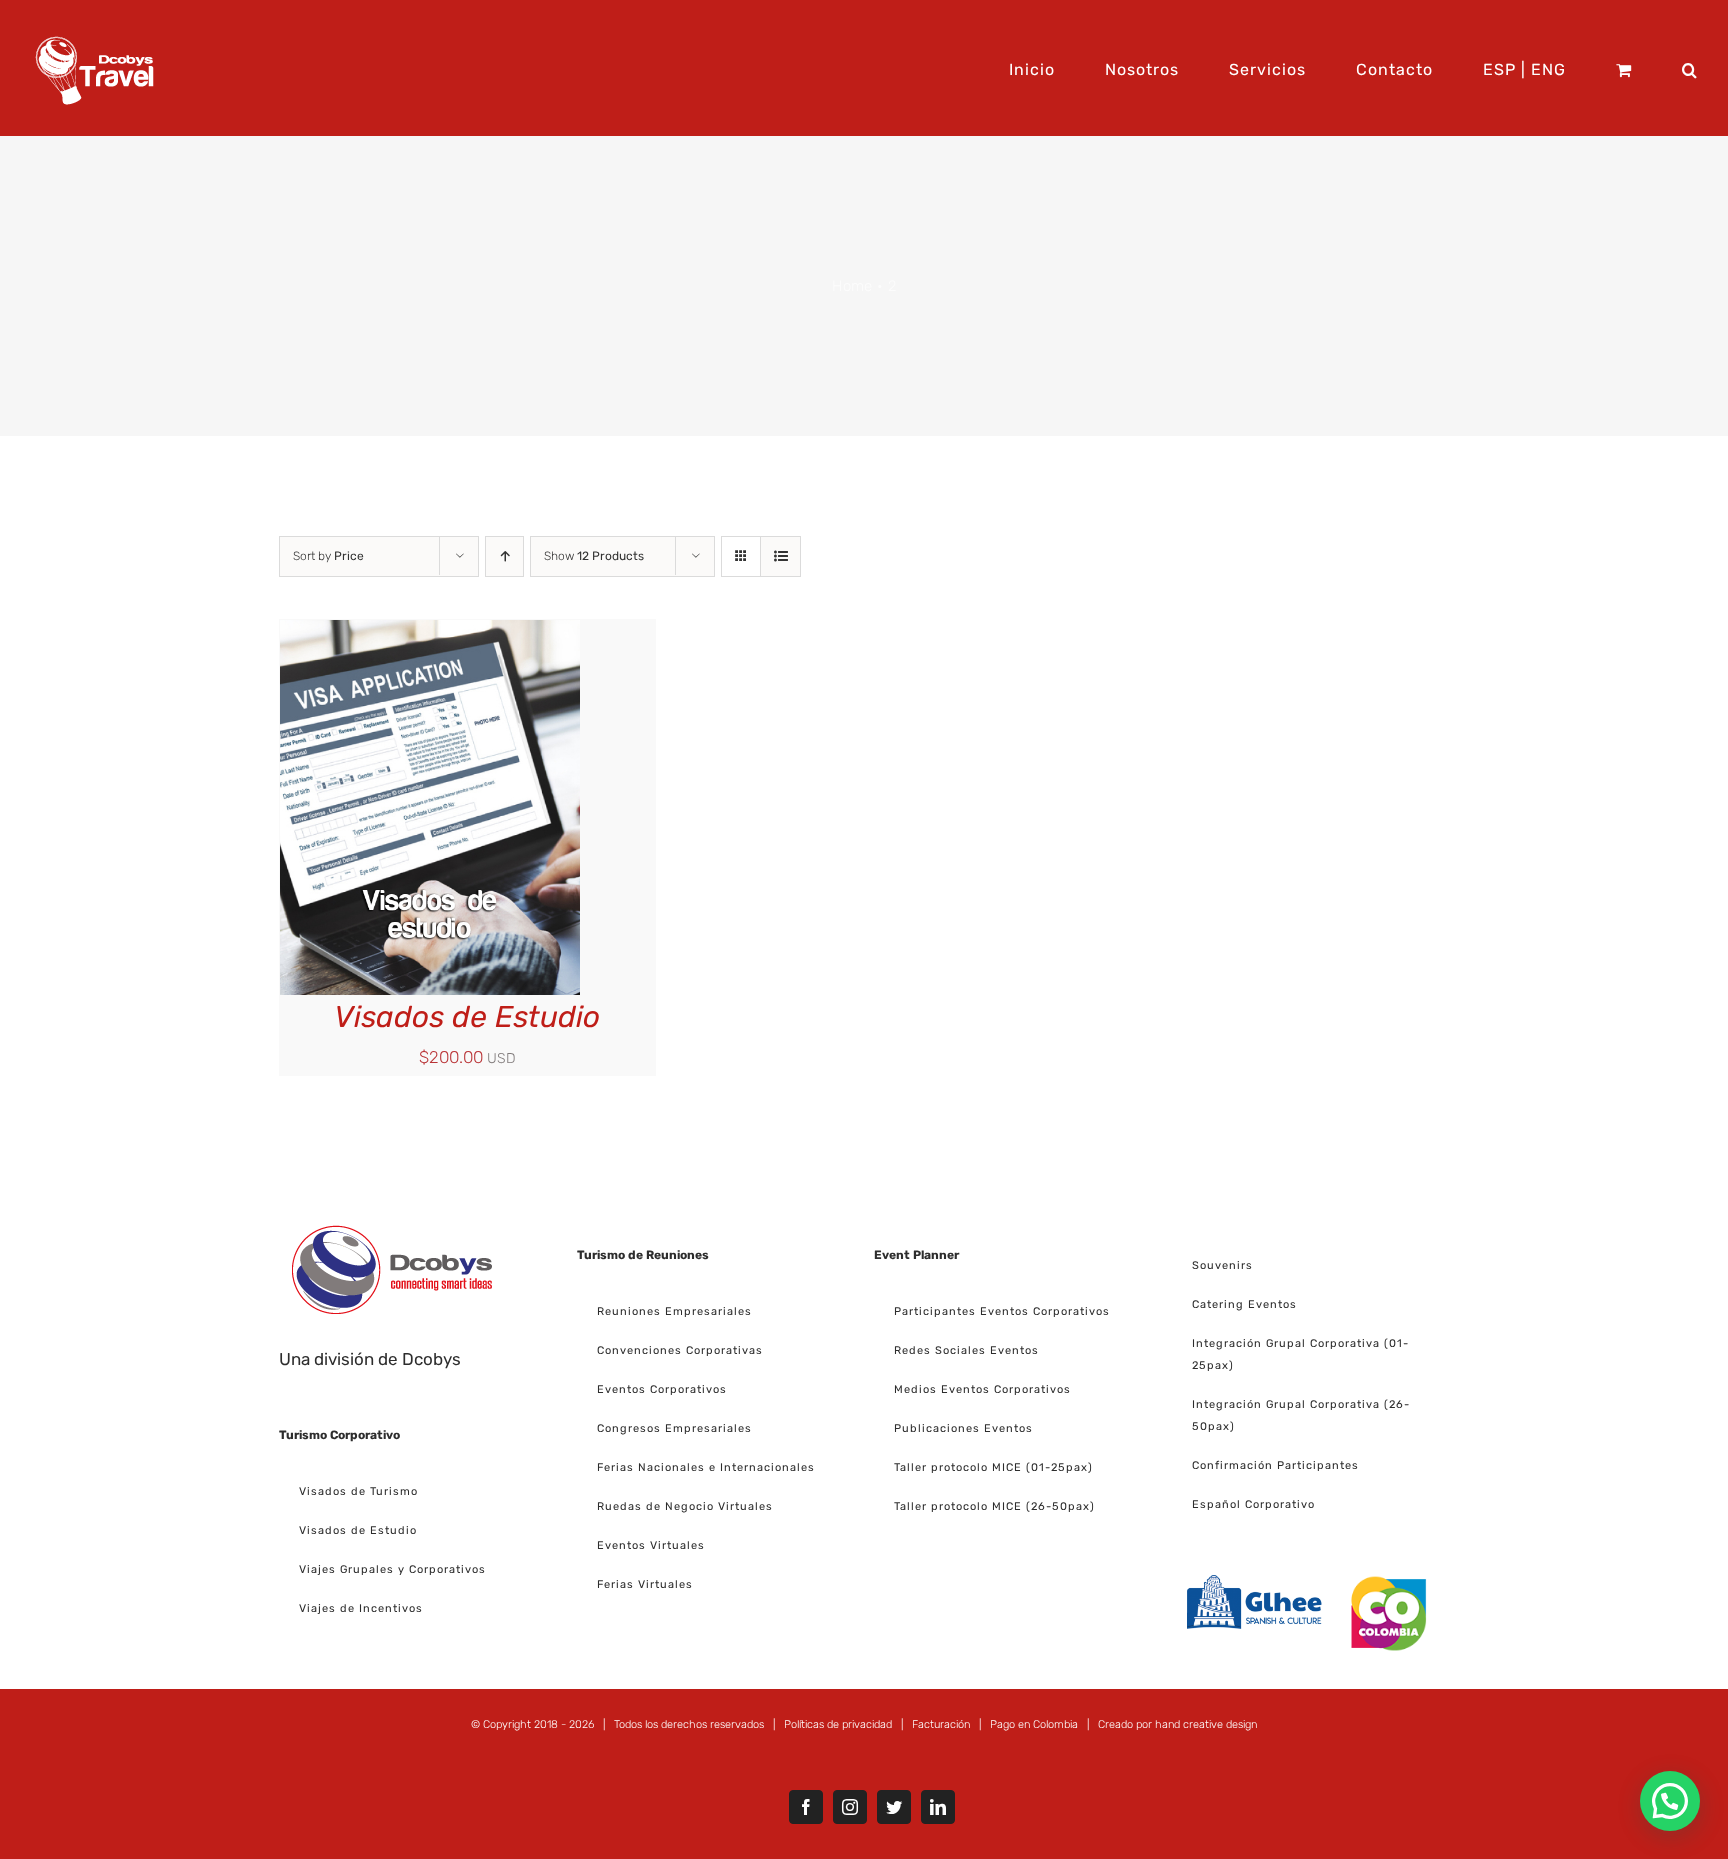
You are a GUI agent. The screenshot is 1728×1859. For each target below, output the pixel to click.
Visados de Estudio (467, 1017)
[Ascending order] (504, 556)
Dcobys (431, 1359)
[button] (1690, 68)
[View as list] (780, 556)
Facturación (941, 1724)
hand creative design (1206, 1724)
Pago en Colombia (1034, 1724)
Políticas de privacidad (838, 1724)
